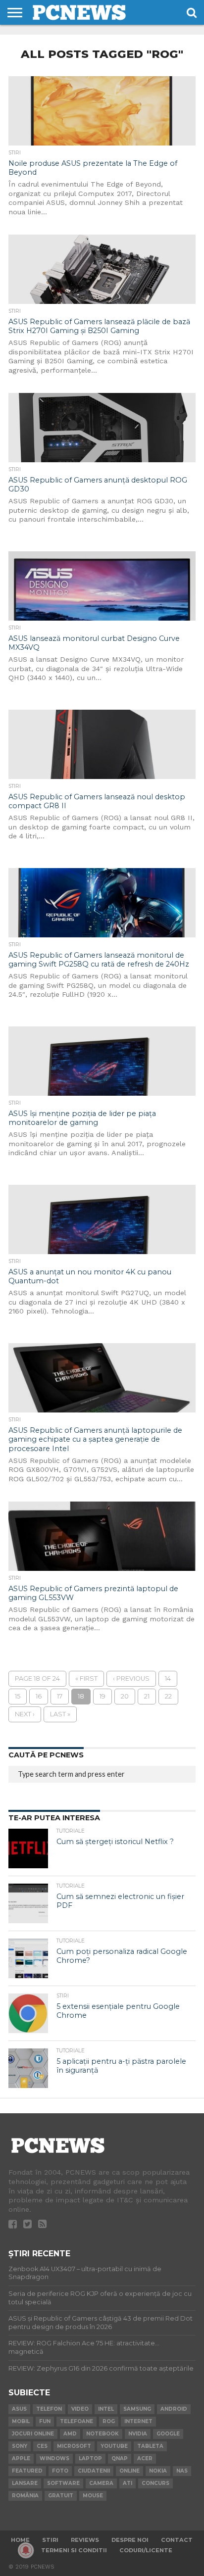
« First (86, 1678)
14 (168, 1678)
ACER (145, 2458)
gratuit (61, 2496)
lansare (25, 2483)
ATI (127, 2483)
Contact (177, 2540)
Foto (60, 2471)
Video (80, 2409)
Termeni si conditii (74, 2550)
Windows (54, 2458)
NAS (182, 2471)
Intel (106, 2409)
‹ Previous (131, 1678)
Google (168, 2434)
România (25, 2496)
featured (27, 2471)
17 (60, 1696)
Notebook (102, 2434)
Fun (45, 2421)
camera (101, 2483)
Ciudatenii (94, 2471)
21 (147, 1696)
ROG (109, 2421)
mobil (21, 2421)
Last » (60, 1714)
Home (20, 2540)
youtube (114, 2446)
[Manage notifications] (26, 2550)
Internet (138, 2421)
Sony (20, 2446)
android (174, 2409)
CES (42, 2446)
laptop (90, 2458)
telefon (49, 2409)
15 (18, 1696)
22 (168, 1696)
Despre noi (130, 2540)
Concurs (155, 2483)
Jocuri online (33, 2434)
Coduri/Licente (146, 2550)
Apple (21, 2458)
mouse (93, 2496)
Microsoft (74, 2446)
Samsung (137, 2409)
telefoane (76, 2421)
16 (39, 1696)
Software (63, 2483)
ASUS (19, 2409)
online (129, 2471)
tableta (150, 2446)
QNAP (120, 2458)
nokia (158, 2471)
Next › (25, 1714)
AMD (70, 2434)
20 (125, 1696)
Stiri (50, 2540)
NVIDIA (138, 2434)
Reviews (85, 2540)
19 (102, 1696)
